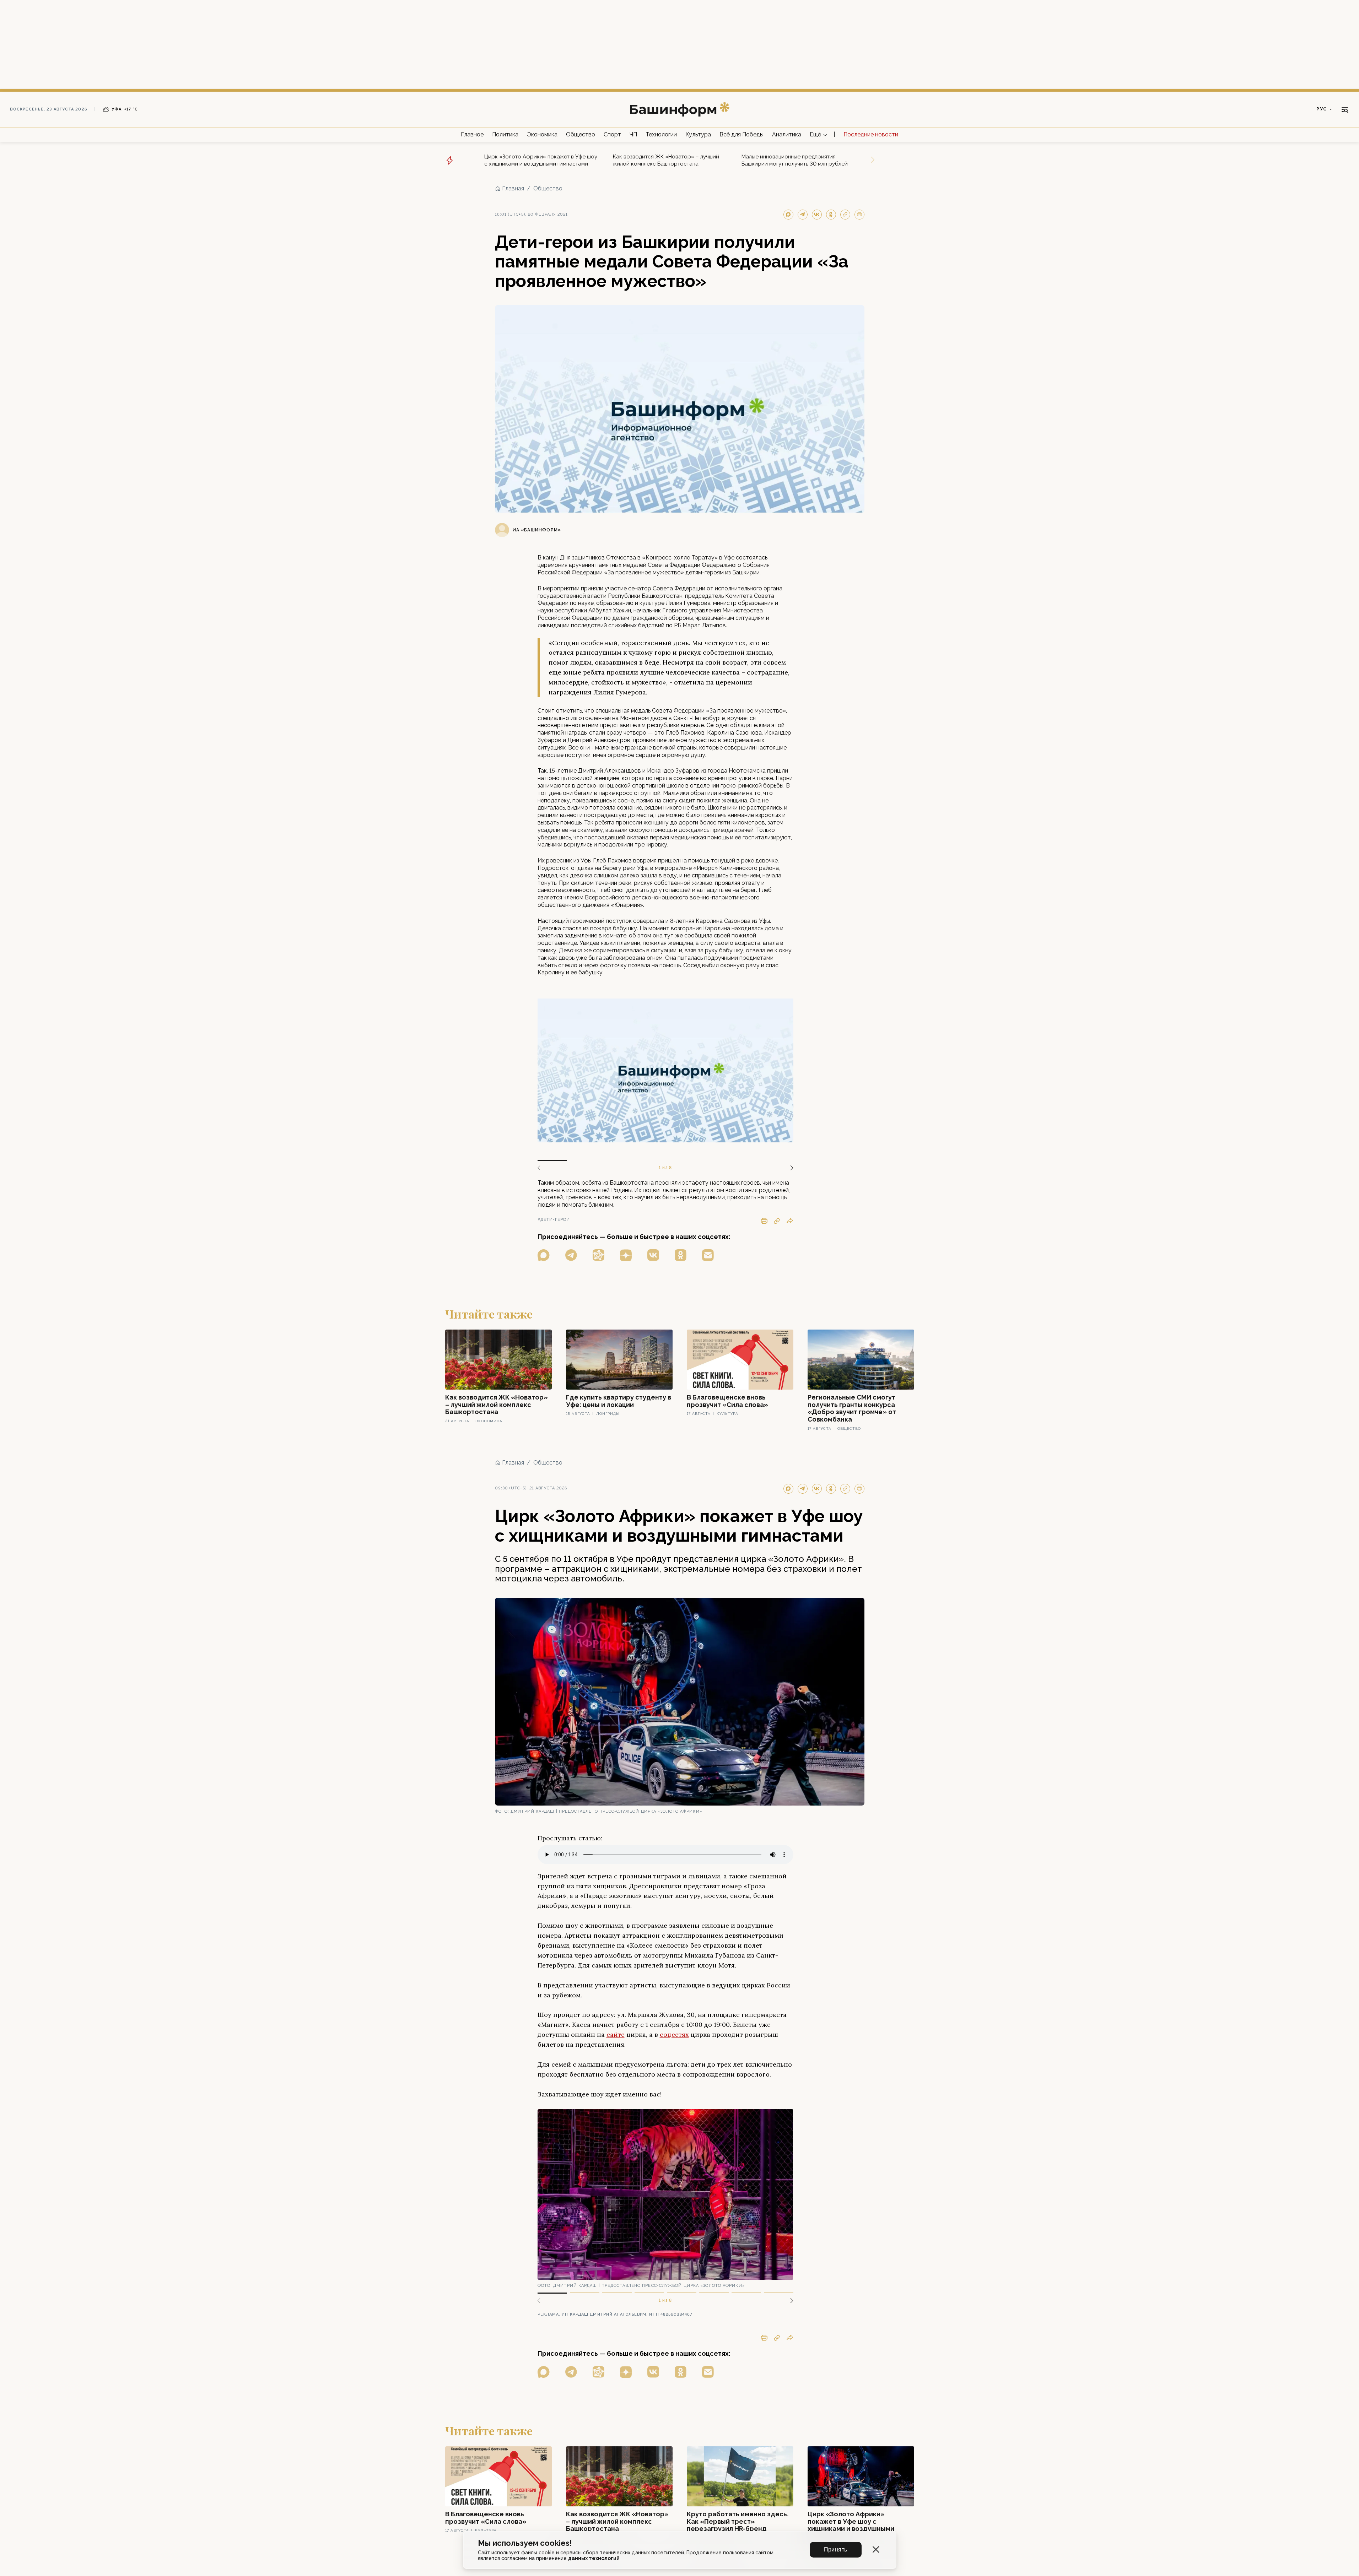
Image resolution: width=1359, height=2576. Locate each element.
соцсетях (674, 2034)
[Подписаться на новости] (708, 1255)
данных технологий (594, 2558)
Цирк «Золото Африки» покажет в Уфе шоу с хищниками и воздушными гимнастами (541, 160)
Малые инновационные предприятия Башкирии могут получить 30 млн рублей (795, 160)
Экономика (542, 134)
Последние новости (871, 134)
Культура (698, 134)
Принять (836, 2550)
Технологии (661, 134)
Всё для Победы (741, 134)
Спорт (612, 134)
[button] (789, 1168)
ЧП (633, 134)
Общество (581, 134)
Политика (505, 134)
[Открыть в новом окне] (544, 1255)
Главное (472, 134)
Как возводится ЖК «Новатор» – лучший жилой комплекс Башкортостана (666, 160)
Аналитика (787, 134)
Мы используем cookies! (525, 2543)
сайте (616, 2034)
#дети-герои (554, 1220)
